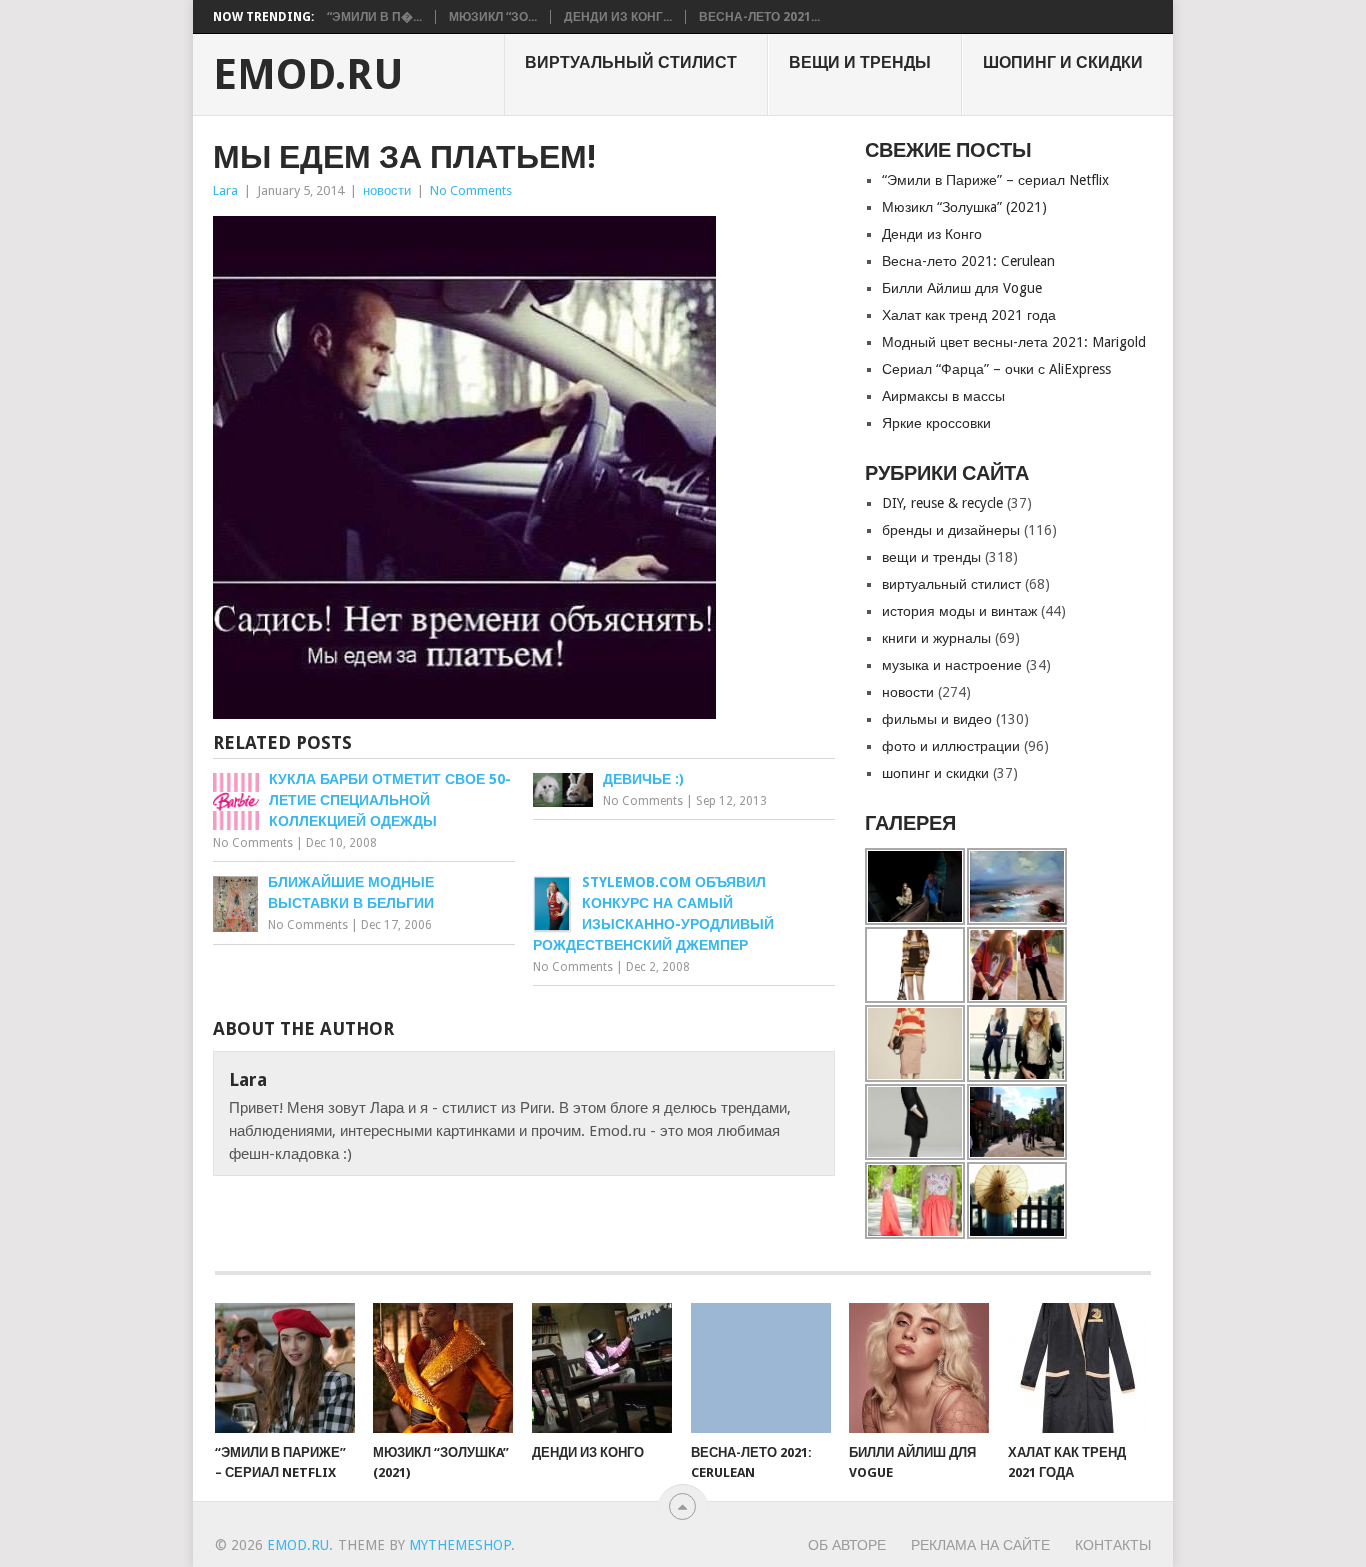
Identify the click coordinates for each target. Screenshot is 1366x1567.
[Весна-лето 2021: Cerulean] (761, 1368)
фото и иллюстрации (951, 746)
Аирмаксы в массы (943, 396)
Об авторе (847, 1545)
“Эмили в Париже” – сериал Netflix (995, 180)
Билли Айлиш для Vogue (962, 288)
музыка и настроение (952, 665)
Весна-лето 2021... (759, 17)
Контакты (1113, 1545)
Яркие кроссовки (936, 423)
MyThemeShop (460, 1545)
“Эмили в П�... (374, 17)
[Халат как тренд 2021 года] (1078, 1368)
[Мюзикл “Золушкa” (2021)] (443, 1368)
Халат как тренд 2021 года (969, 315)
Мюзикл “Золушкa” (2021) (964, 207)
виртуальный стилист (631, 62)
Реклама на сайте (980, 1545)
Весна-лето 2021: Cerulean (968, 261)
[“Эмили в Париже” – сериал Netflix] (285, 1368)
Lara (225, 190)
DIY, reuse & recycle (942, 503)
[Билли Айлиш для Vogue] (919, 1368)
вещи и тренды (860, 62)
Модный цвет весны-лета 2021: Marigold (1014, 342)
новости (387, 190)
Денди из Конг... (618, 17)
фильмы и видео (937, 719)
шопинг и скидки (1063, 62)
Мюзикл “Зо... (493, 17)
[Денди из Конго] (602, 1368)
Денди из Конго (932, 234)
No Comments (471, 190)
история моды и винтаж (959, 611)
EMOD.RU (308, 75)
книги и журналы (936, 638)
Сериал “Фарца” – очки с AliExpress (996, 369)
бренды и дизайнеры (951, 530)
